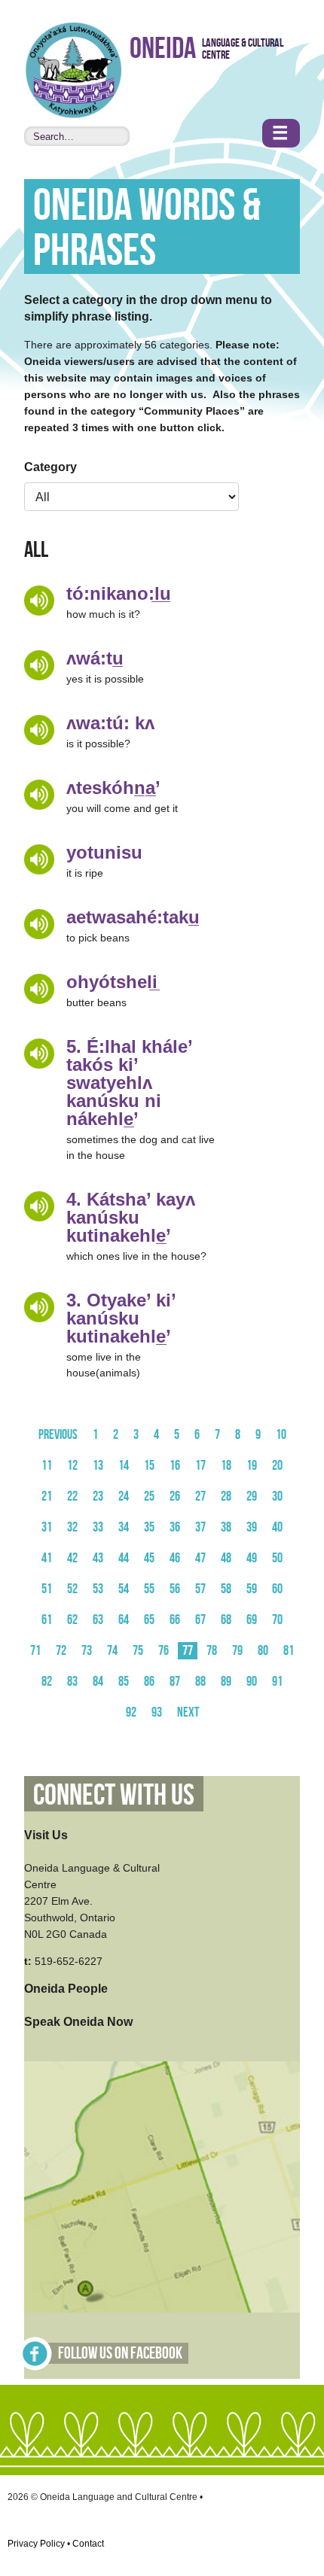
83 (72, 1682)
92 (131, 1712)
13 (98, 1466)
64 (124, 1620)
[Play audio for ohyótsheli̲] (39, 989)
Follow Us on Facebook (120, 2354)
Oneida (163, 49)
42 (72, 1558)
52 (72, 1589)
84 (98, 1682)
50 (277, 1558)
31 (47, 1527)
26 (175, 1496)
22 (72, 1496)
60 (277, 1589)
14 (124, 1466)
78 (212, 1651)
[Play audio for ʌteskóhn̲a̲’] (39, 795)
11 (47, 1466)
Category (50, 467)
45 (149, 1558)
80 (263, 1651)
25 (149, 1496)
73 (87, 1651)
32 (72, 1527)
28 (226, 1496)
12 (72, 1466)
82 (47, 1682)
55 (149, 1589)
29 (252, 1496)
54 (124, 1589)
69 (252, 1620)
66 (175, 1620)
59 (252, 1589)
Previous (58, 1435)
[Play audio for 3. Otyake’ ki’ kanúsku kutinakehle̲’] (39, 1307)
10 (281, 1435)
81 (289, 1651)
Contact (88, 2544)
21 (47, 1496)
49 (252, 1558)
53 (98, 1589)
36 (175, 1527)
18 (226, 1466)
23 (98, 1496)
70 (277, 1620)
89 (226, 1682)
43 (98, 1558)
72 (61, 1651)
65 (149, 1620)
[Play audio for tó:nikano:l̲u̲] (39, 601)
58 (226, 1589)
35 (149, 1527)
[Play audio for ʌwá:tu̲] (39, 665)
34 (124, 1527)
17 (200, 1466)
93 (157, 1712)
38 (226, 1527)
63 (98, 1620)
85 (124, 1682)
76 (164, 1651)
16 (175, 1466)
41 (47, 1558)
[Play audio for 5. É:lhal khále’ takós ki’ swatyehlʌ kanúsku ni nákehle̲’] (39, 1054)
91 (277, 1682)
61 (47, 1620)
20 (277, 1466)
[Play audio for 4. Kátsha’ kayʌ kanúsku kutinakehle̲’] (39, 1206)
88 (200, 1682)
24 (124, 1496)
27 (200, 1496)
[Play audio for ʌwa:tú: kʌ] (39, 730)
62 (72, 1620)
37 (200, 1527)
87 (175, 1682)
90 (252, 1682)
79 (237, 1651)
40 (277, 1527)
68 (226, 1620)
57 (200, 1589)
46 (175, 1558)
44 (124, 1558)
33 (98, 1527)
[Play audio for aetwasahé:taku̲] (39, 924)
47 (200, 1558)
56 (175, 1589)
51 (47, 1589)
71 (35, 1651)
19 (252, 1466)
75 (138, 1651)
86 (149, 1682)
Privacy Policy (36, 2544)
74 (112, 1651)
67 (200, 1620)
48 (226, 1558)
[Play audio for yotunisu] (39, 859)
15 (149, 1466)
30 (277, 1496)
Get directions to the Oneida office (162, 2187)
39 (252, 1527)
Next (188, 1712)
